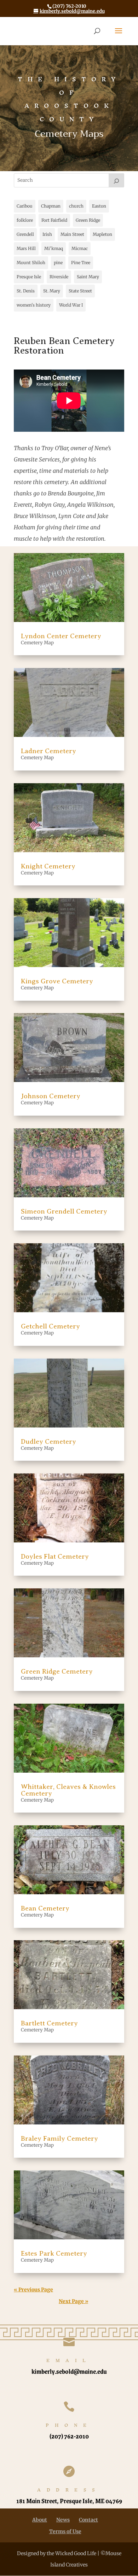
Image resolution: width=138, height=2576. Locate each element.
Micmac (80, 248)
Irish (47, 234)
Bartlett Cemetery (49, 2023)
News (63, 2520)
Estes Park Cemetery (54, 2253)
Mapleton (102, 234)
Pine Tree (81, 263)
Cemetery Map (37, 643)
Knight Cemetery (48, 866)
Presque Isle (29, 277)
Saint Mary (88, 277)
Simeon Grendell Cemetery (64, 1211)
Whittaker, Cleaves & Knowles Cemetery (68, 1790)
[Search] (116, 180)
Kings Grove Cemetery (57, 981)
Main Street (72, 234)
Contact (88, 2520)
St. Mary (52, 291)
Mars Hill (26, 248)
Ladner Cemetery (48, 751)
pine (58, 263)
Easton (99, 206)
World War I (71, 305)
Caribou (25, 206)
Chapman (51, 206)
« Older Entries (72, 2290)
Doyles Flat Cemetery (55, 1556)
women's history (34, 305)
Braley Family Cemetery (59, 2138)
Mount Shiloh (31, 263)
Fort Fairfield (54, 220)
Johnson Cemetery (51, 1096)
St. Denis (26, 291)
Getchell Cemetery (50, 1326)
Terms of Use (65, 2531)
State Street (80, 291)
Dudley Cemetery (48, 1441)
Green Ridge (88, 220)
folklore (25, 220)
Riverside (59, 277)
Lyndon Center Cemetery (61, 636)
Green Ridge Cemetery (57, 1671)
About (40, 2520)
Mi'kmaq (54, 248)
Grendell (25, 234)
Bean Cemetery (45, 1908)
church (76, 206)
